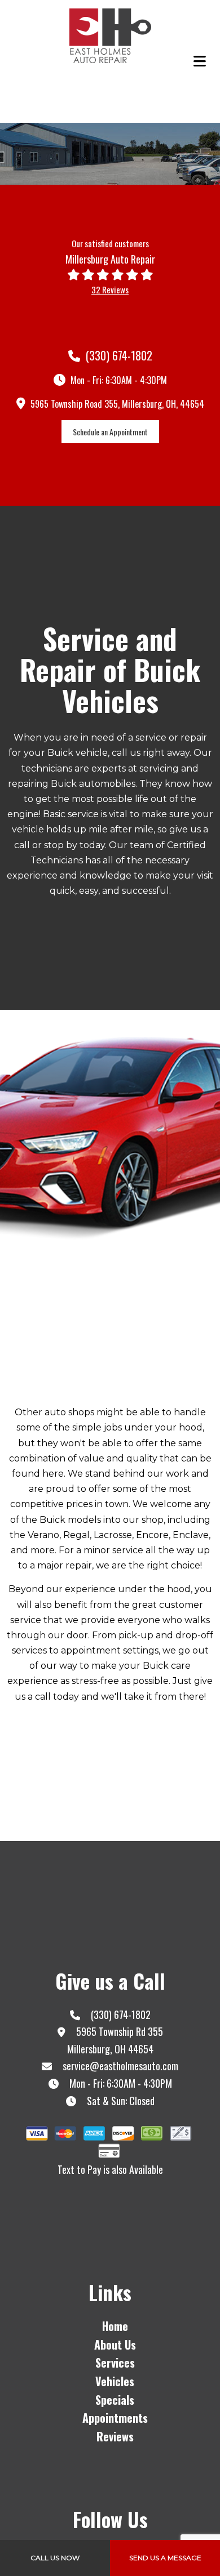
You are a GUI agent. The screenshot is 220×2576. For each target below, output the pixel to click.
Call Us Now (55, 2558)
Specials (115, 2400)
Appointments (115, 2418)
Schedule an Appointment (110, 432)
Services (115, 2363)
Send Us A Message (165, 2558)
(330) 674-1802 (118, 355)
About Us (115, 2345)
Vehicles (115, 2381)
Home (115, 2326)
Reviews (115, 2436)
